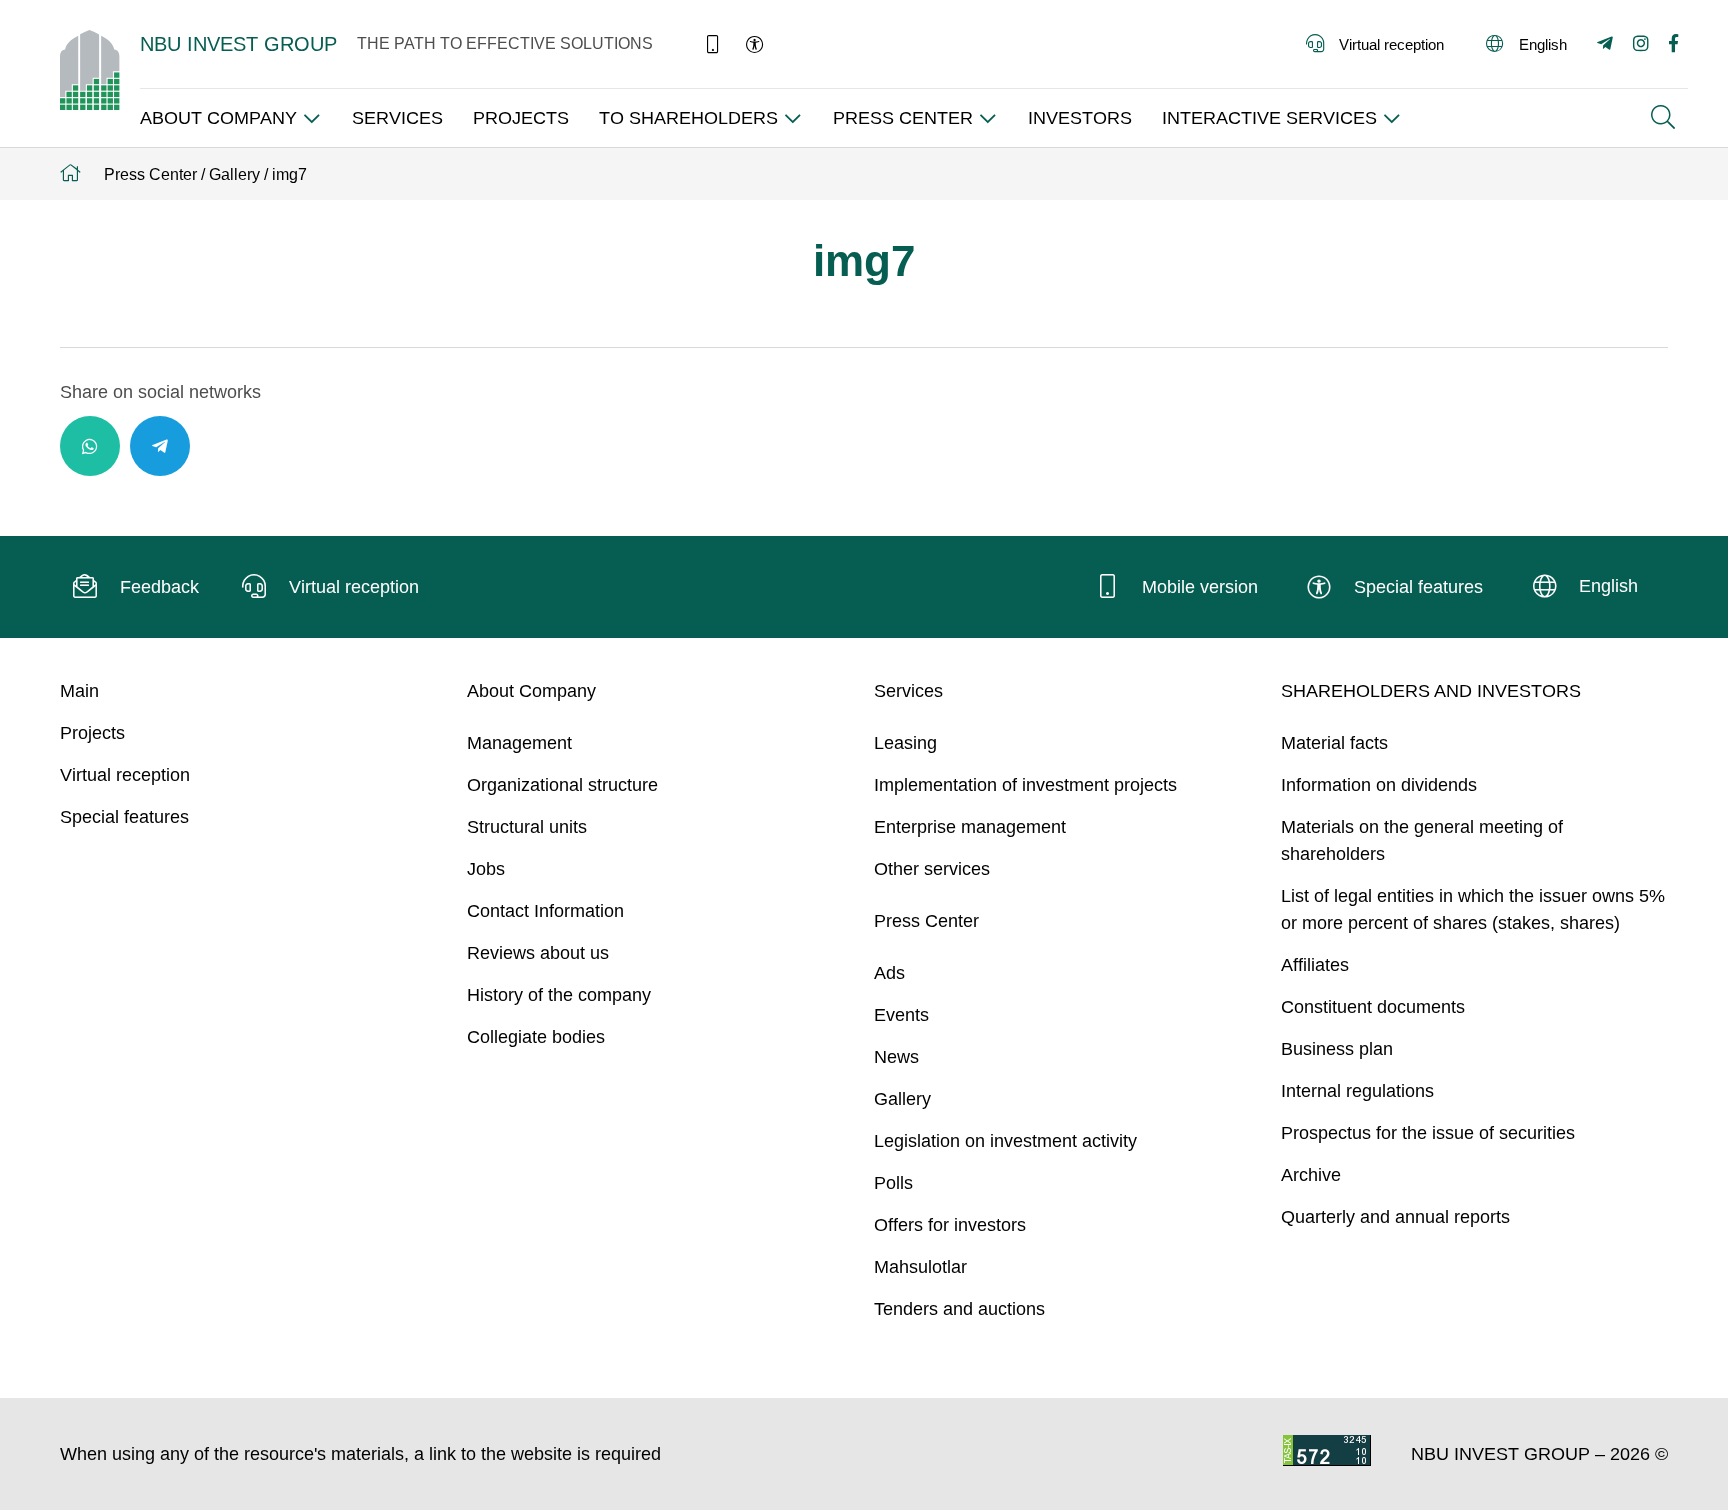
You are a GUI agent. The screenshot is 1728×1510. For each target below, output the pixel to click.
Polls (893, 1183)
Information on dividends (1379, 785)
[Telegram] (160, 446)
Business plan (1337, 1049)
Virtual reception (125, 775)
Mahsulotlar (920, 1267)
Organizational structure (562, 785)
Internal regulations (1357, 1091)
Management (519, 743)
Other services (932, 869)
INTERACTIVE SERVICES (1269, 118)
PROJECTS (521, 118)
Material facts (1334, 743)
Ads (889, 973)
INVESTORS (1080, 118)
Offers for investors (950, 1225)
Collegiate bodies (536, 1037)
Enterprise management (970, 827)
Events (901, 1015)
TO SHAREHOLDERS (688, 118)
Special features (124, 817)
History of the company (559, 995)
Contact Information (545, 911)
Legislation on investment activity (1005, 1141)
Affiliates (1315, 965)
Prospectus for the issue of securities (1428, 1133)
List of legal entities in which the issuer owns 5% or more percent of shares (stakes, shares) (1473, 909)
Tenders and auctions (959, 1309)
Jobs (486, 869)
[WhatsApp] (90, 446)
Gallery (902, 1099)
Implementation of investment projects (1025, 785)
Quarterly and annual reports (1395, 1217)
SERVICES (397, 118)
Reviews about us (538, 953)
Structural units (527, 827)
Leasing (905, 743)
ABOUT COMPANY (218, 118)
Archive (1311, 1175)
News (896, 1057)
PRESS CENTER (903, 118)
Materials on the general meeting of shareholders (1422, 840)
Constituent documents (1373, 1007)
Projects (92, 733)
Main (79, 691)
